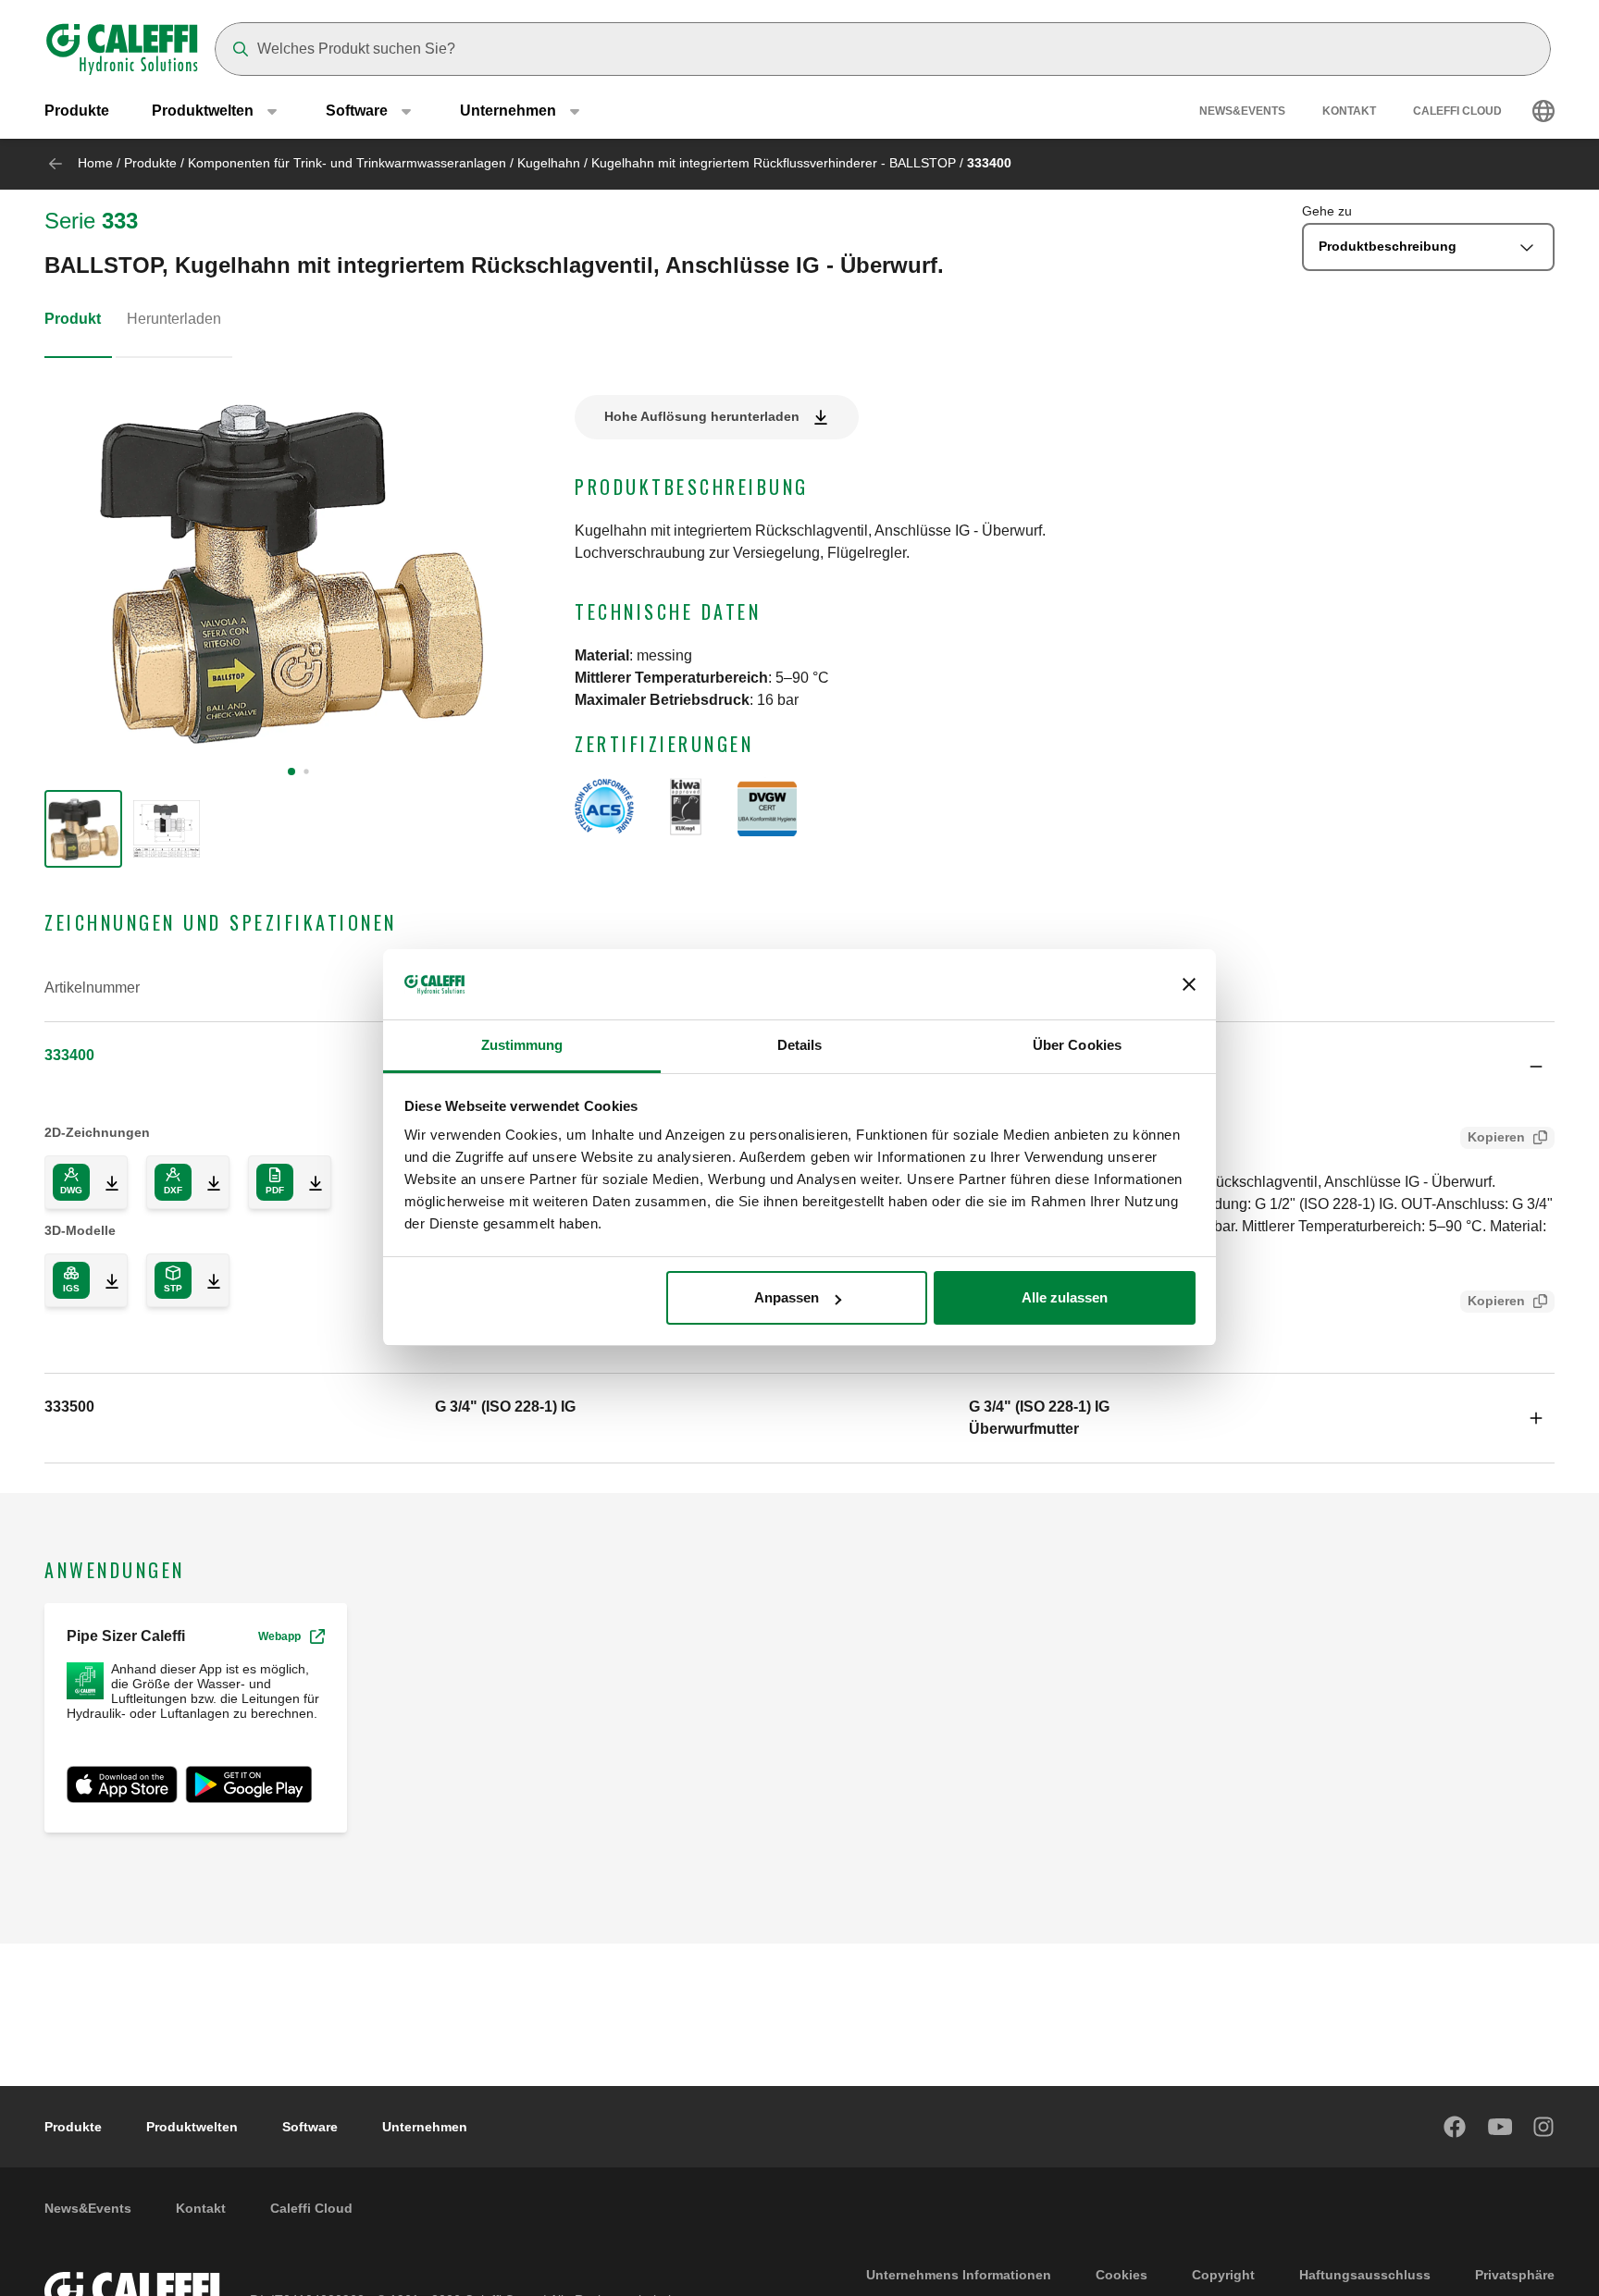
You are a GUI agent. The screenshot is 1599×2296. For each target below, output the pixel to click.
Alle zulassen (1065, 1297)
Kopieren (1496, 1137)
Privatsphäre (1515, 2275)
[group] (83, 829)
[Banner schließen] (1189, 985)
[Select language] (1543, 111)
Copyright (1223, 2275)
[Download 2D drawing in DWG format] (105, 1182)
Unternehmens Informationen (959, 2275)
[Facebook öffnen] (1456, 2127)
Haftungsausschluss (1365, 2275)
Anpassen (787, 1297)
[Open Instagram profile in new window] (1544, 2127)
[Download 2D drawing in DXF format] (206, 1182)
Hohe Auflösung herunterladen (702, 416)
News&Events (1242, 111)
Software (310, 2127)
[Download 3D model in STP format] (206, 1280)
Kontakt (1349, 111)
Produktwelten (192, 2127)
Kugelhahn (549, 163)
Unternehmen (425, 2127)
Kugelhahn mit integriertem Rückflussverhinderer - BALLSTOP (774, 163)
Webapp (279, 1636)
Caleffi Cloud (1457, 111)
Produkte (77, 111)
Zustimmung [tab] (522, 1046)
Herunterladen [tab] (174, 319)
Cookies (1122, 2275)
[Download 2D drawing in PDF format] (308, 1182)
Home (95, 163)
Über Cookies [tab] (1077, 1046)
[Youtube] (1500, 2127)
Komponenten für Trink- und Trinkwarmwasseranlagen (347, 163)
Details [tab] (800, 1046)
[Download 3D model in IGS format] (105, 1280)
